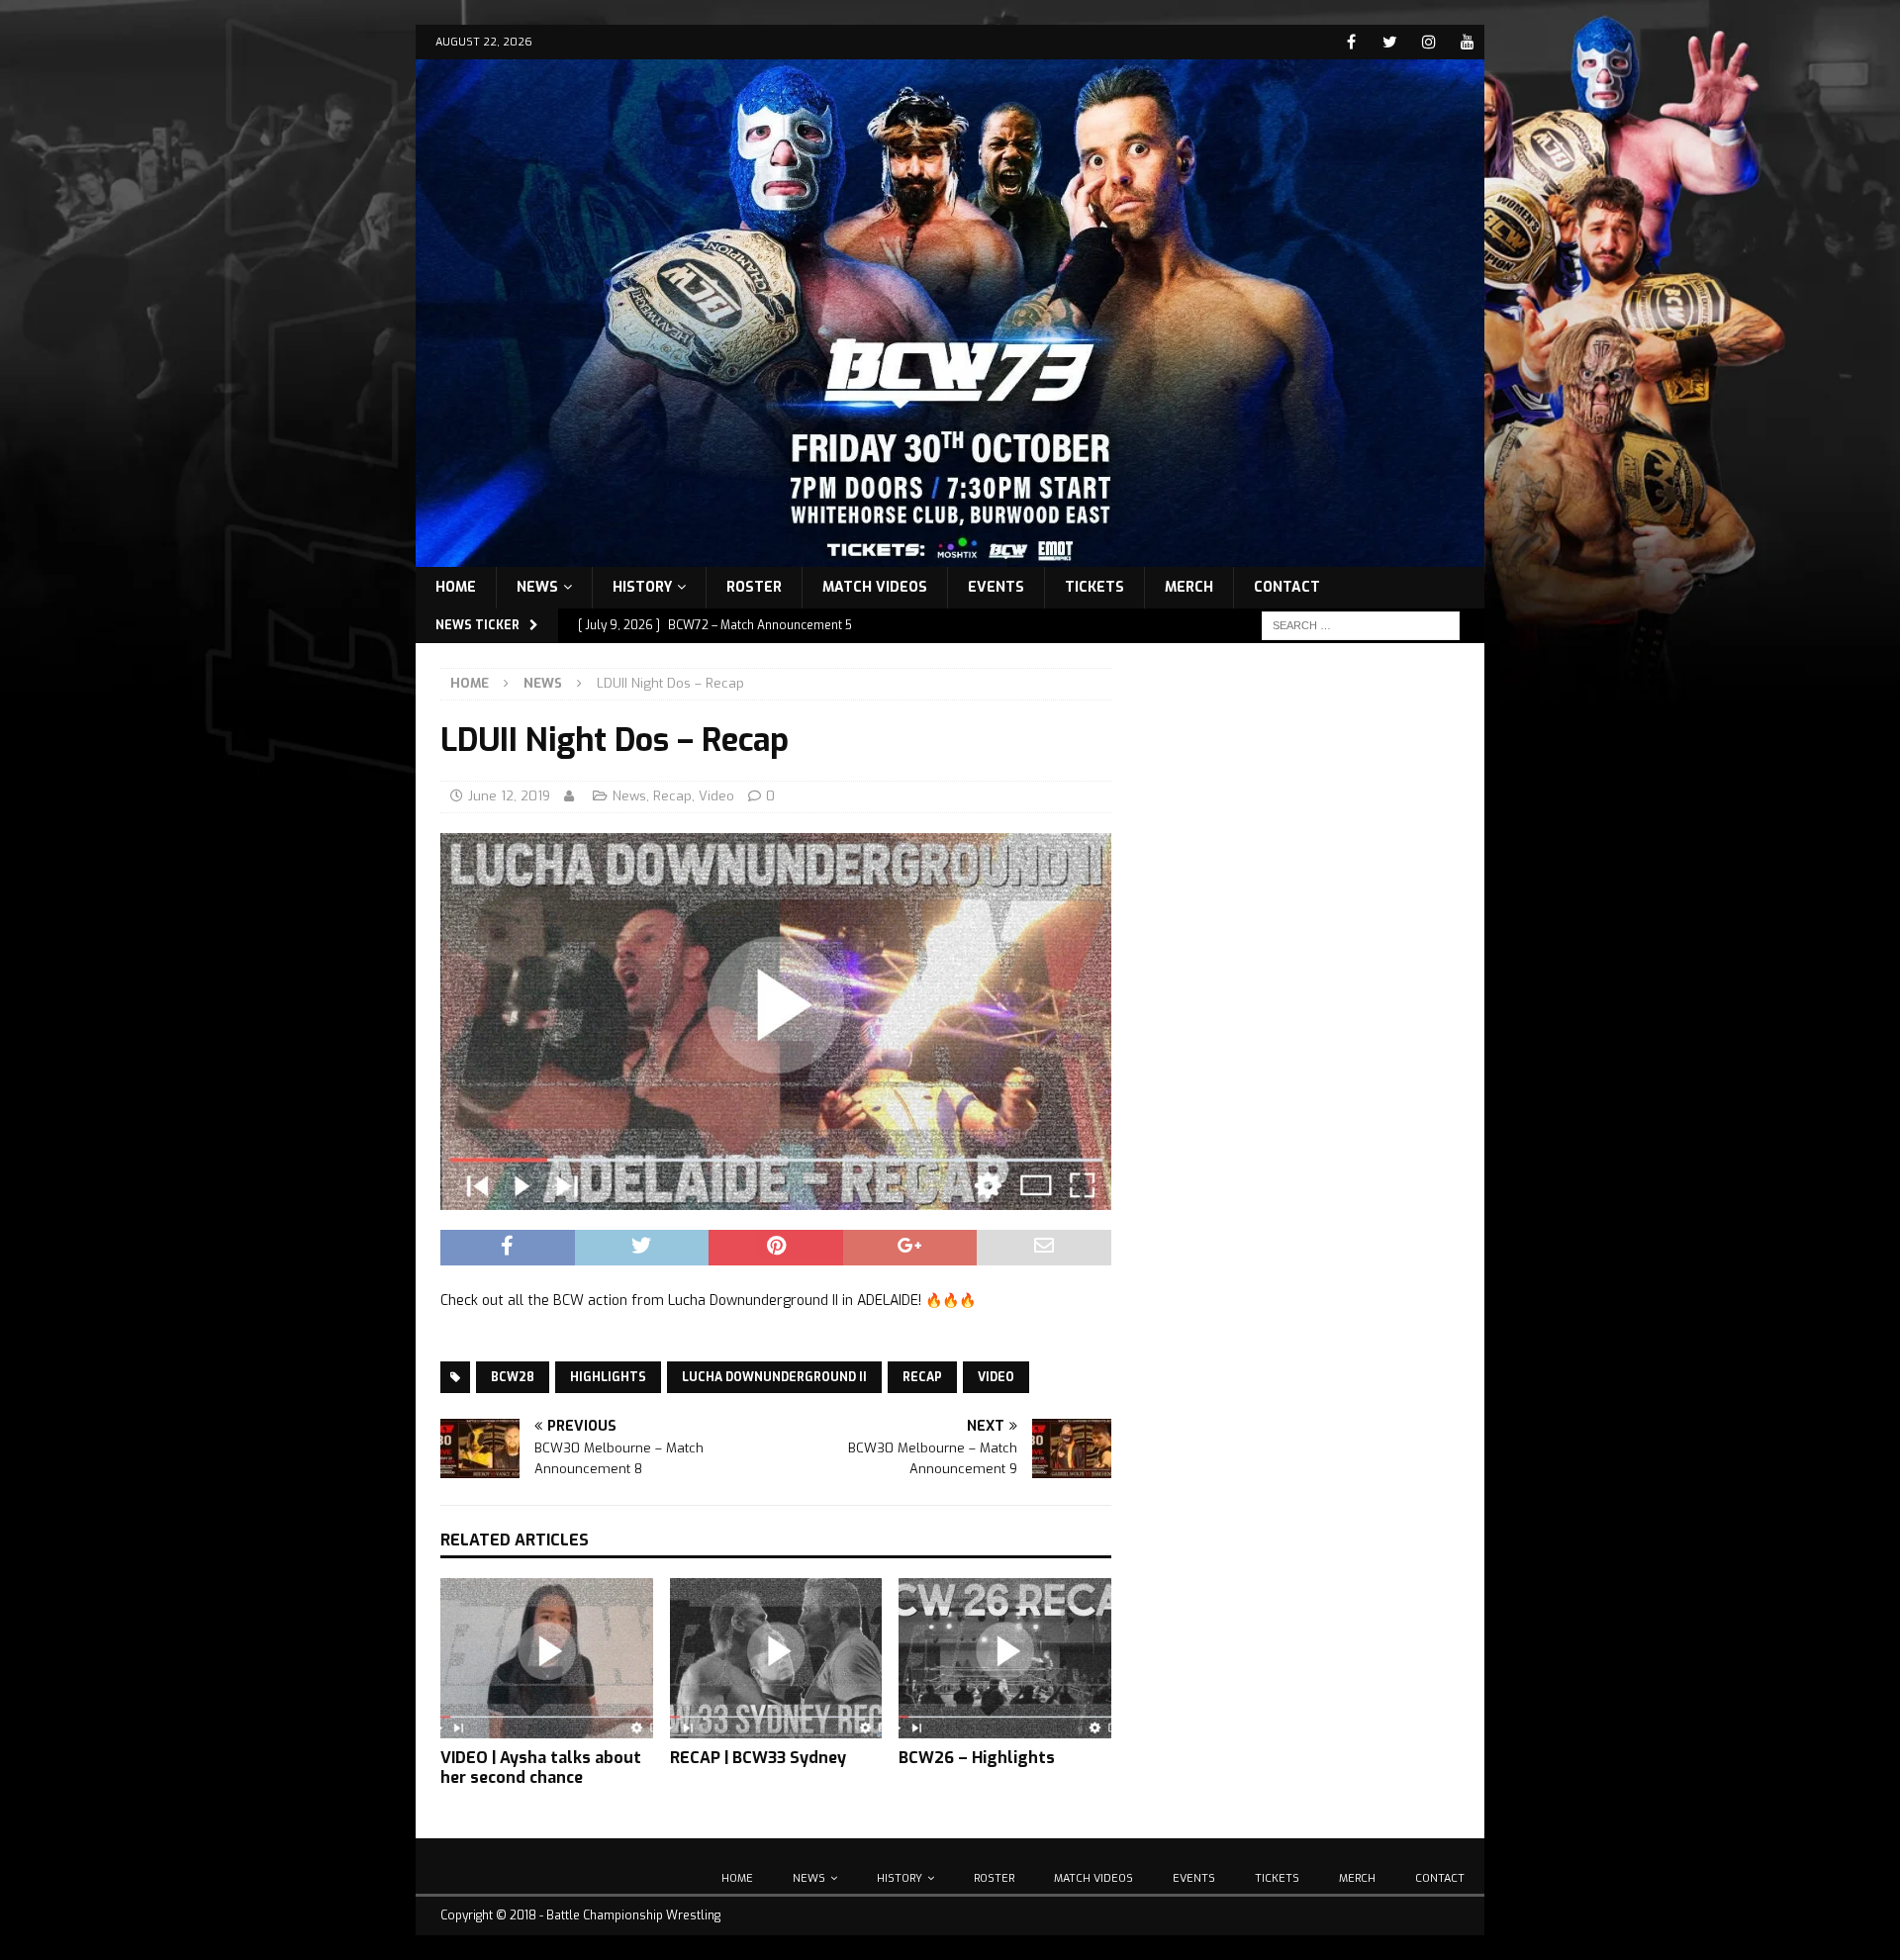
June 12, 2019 (509, 796)
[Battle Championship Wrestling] (950, 555)
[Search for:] (1361, 625)
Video (716, 796)
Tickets (1094, 587)
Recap (672, 796)
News (537, 587)
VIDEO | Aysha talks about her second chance (541, 1768)
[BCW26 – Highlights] (1005, 1658)
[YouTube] (1467, 42)
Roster (754, 587)
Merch (1189, 587)
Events (996, 587)
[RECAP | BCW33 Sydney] (776, 1658)
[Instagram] (1428, 42)
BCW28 (513, 1377)
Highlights (608, 1377)
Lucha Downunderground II (774, 1377)
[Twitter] (1390, 42)
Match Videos (875, 587)
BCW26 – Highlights (977, 1758)
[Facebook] (1351, 42)
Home (456, 587)
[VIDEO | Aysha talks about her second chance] (547, 1658)
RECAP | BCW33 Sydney (758, 1758)
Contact (1287, 587)
